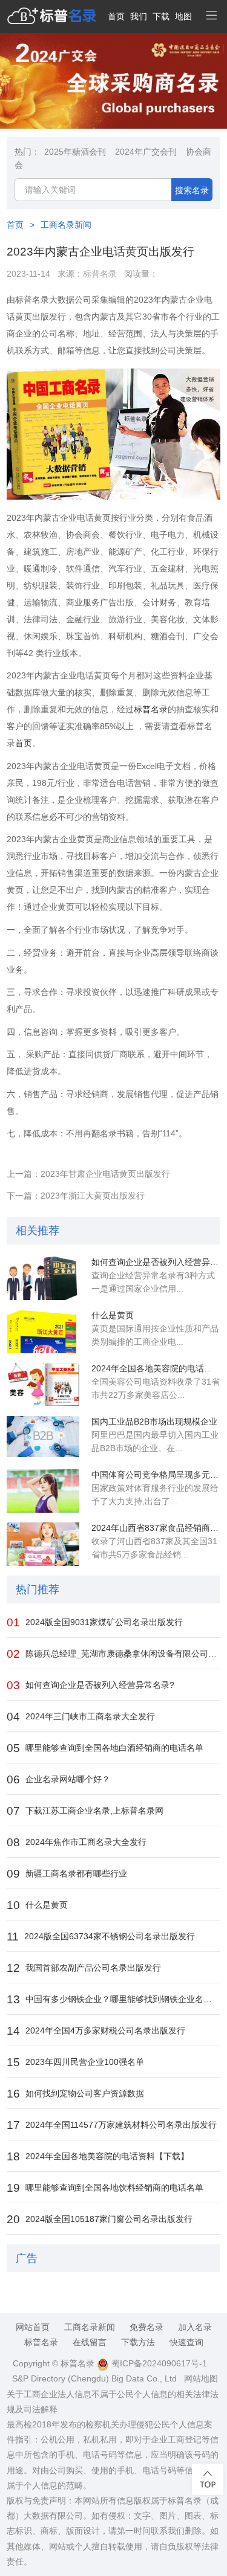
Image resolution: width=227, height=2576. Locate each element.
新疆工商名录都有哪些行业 (67, 1874)
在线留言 (90, 2342)
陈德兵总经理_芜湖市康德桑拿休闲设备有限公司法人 (113, 1654)
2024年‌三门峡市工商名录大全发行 (81, 1717)
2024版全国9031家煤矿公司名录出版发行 (95, 1622)
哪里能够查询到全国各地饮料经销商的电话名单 (105, 2188)
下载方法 (138, 2342)
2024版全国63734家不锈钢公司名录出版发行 (101, 1937)
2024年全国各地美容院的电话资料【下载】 (156, 1368)
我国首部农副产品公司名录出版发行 (84, 1968)
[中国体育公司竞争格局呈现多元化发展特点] (43, 1491)
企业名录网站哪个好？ (58, 1779)
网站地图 (201, 2378)
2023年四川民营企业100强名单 (75, 2062)
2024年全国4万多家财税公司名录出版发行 (96, 2031)
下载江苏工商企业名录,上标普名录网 (85, 1811)
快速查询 (186, 2342)
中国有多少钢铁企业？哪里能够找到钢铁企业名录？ (113, 1999)
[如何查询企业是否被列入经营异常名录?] (43, 1278)
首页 (116, 16)
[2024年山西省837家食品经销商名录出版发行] (43, 1544)
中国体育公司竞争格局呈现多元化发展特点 (156, 1475)
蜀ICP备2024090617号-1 (158, 2363)
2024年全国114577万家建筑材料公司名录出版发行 (112, 2125)
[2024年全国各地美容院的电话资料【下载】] (43, 1385)
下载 (161, 16)
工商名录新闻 (66, 225)
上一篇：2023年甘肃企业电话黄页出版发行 (88, 1174)
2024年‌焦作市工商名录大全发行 (77, 1842)
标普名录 (100, 274)
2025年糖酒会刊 (75, 152)
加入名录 (195, 2327)
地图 (183, 16)
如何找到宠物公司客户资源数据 (75, 2094)
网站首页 (33, 2327)
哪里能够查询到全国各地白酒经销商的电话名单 (105, 1748)
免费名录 (146, 2327)
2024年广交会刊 (146, 152)
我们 (139, 16)
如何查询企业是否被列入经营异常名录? (156, 1262)
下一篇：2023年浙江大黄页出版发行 (76, 1196)
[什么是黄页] (43, 1331)
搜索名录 (192, 190)
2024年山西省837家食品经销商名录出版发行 (156, 1528)
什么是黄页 (113, 1315)
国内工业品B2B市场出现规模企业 (154, 1422)
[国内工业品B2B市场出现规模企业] (43, 1438)
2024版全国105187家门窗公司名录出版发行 (100, 2219)
